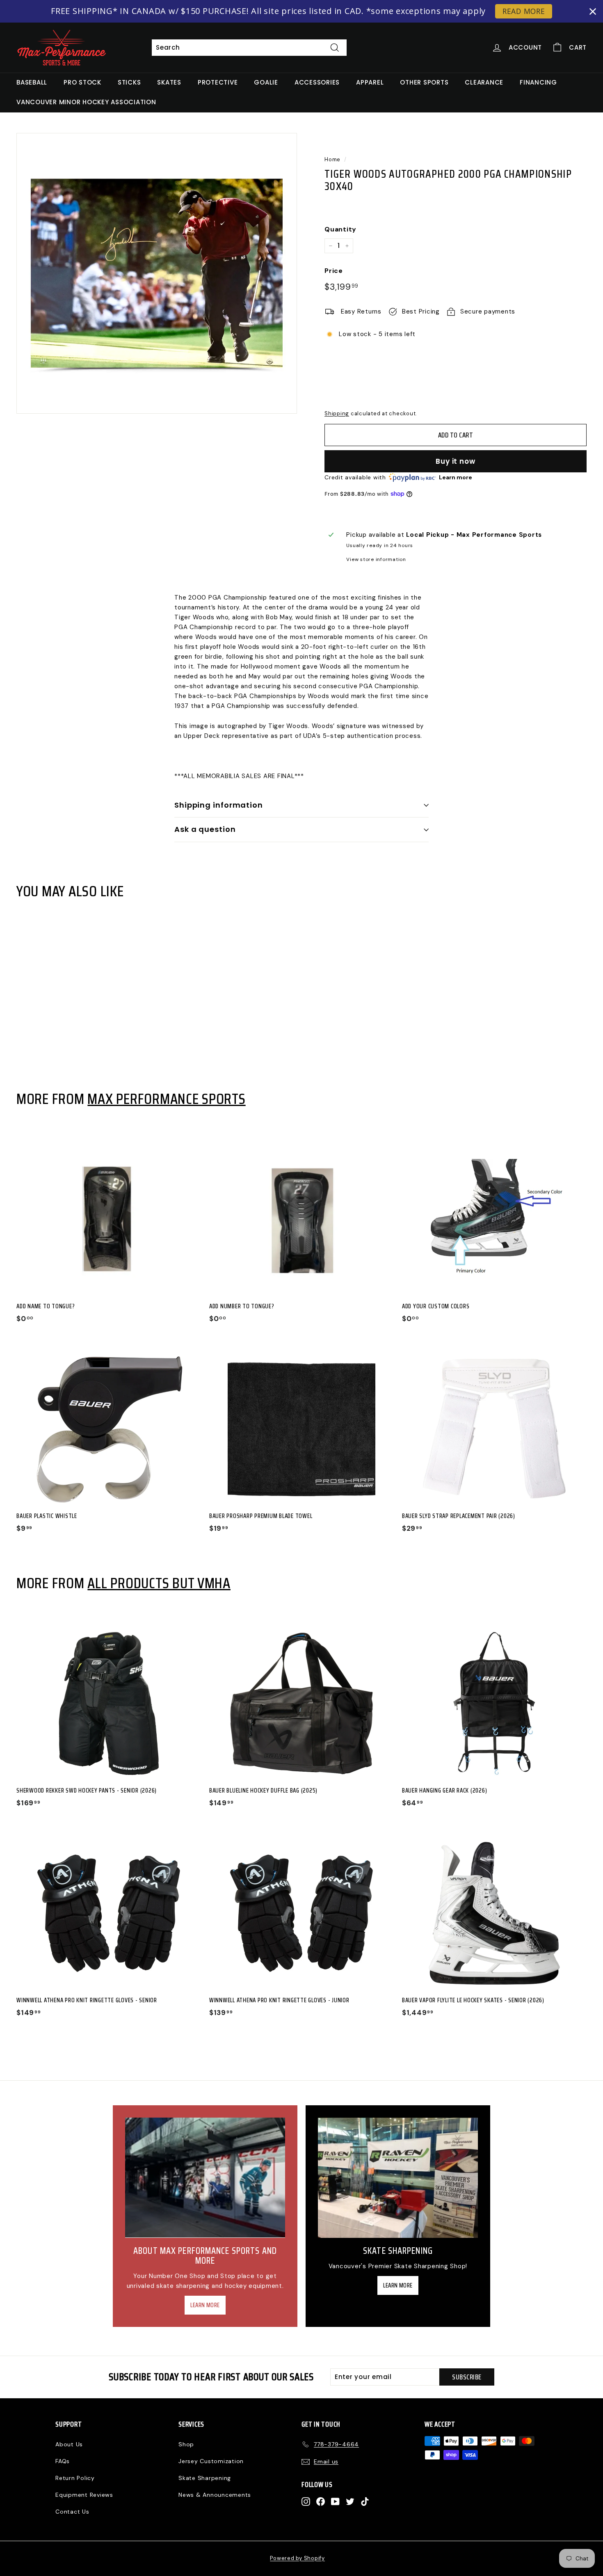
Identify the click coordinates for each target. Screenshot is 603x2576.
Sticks (129, 82)
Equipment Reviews (84, 2495)
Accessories (317, 82)
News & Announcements (215, 2495)
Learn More (205, 2305)
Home (332, 159)
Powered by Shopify (297, 2558)
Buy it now (456, 461)
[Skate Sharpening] (398, 2178)
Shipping (337, 413)
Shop (186, 2444)
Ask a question (205, 829)
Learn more (456, 477)
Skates (169, 82)
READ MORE (524, 11)
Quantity (340, 229)
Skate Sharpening (205, 2478)
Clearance (484, 82)
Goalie (266, 82)
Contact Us (72, 2512)
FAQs (63, 2461)
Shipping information (219, 805)
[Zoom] (157, 273)
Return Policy (75, 2478)
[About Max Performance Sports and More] (205, 2178)
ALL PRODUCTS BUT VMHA (159, 1583)
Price (334, 271)
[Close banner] (593, 11)
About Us (69, 2444)
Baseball (32, 82)
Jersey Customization (211, 2461)
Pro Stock (82, 82)
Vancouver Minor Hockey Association (86, 102)
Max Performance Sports (166, 1099)
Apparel (370, 82)
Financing (538, 82)
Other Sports (424, 82)
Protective (218, 82)
